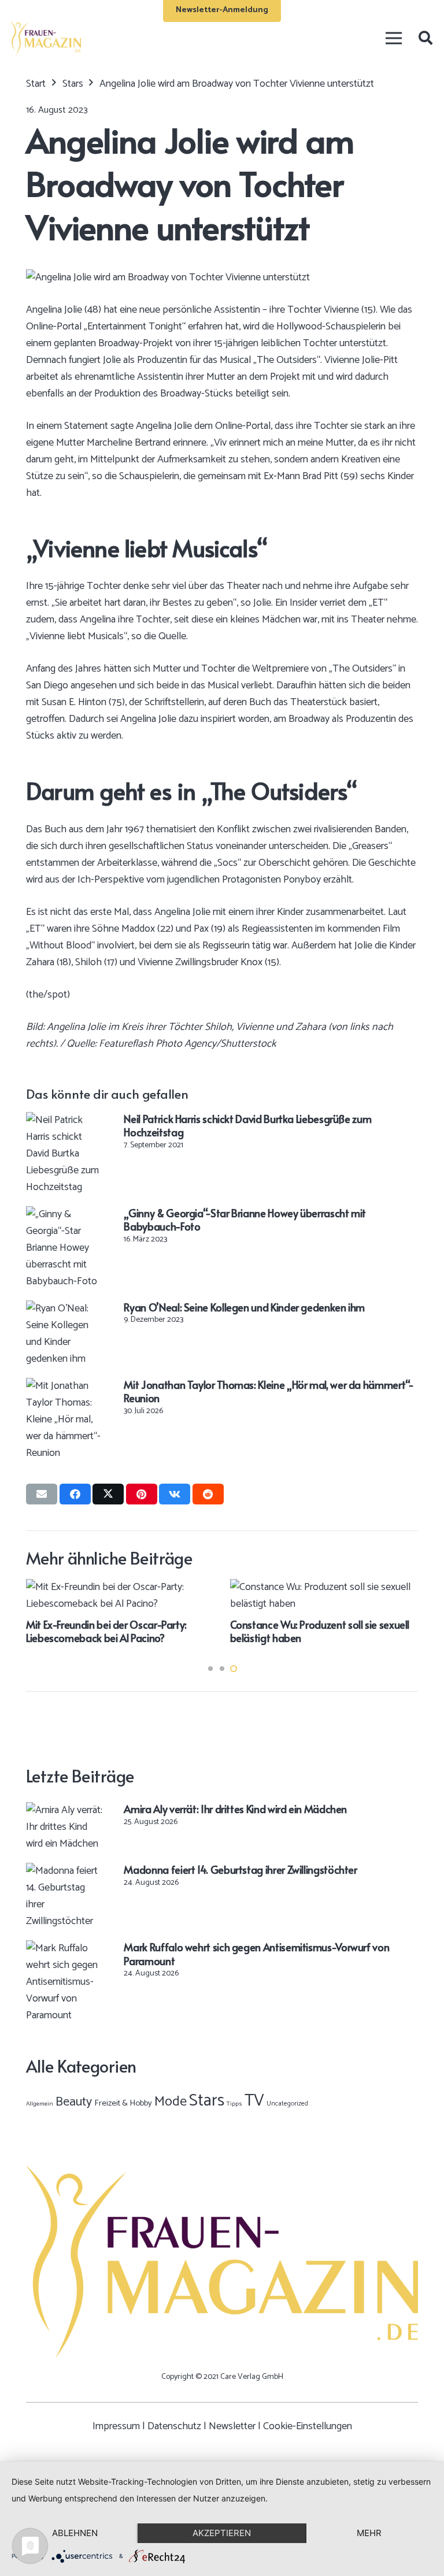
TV (254, 2101)
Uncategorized (287, 2104)
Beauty (74, 2102)
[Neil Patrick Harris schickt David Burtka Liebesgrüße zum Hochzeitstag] (65, 1120)
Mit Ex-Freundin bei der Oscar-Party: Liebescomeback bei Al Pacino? (106, 1631)
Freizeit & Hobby (123, 2103)
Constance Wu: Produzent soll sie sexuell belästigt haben (320, 1631)
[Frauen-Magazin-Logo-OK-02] (46, 38)
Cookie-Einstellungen (308, 2426)
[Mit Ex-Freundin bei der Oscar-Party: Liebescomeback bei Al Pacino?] (120, 1587)
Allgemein (40, 2104)
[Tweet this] (108, 1494)
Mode (171, 2102)
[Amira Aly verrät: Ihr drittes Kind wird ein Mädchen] (65, 1810)
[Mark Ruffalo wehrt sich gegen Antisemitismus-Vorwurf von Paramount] (65, 1948)
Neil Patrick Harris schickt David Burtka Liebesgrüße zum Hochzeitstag (247, 1125)
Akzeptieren (222, 2533)
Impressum (116, 2426)
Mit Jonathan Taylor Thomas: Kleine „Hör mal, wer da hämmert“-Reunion (269, 1391)
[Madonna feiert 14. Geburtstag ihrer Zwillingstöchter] (65, 1871)
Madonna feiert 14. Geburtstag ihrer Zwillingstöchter (240, 1869)
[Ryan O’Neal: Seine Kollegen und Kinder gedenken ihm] (65, 1309)
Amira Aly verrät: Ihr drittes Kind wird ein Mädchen (235, 1809)
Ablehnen (75, 2533)
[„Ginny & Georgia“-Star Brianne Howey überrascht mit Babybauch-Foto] (65, 1214)
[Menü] (393, 38)
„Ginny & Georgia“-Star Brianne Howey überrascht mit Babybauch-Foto (245, 1220)
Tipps (234, 2104)
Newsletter (232, 2426)
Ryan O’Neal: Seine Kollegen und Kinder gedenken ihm (244, 1307)
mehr (369, 2533)
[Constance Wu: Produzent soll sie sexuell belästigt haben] (324, 1587)
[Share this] (75, 1494)
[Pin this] (142, 1494)
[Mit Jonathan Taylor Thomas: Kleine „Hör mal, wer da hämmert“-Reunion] (65, 1386)
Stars (207, 2101)
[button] (425, 38)
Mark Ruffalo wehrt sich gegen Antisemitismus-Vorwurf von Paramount (256, 1954)
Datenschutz (174, 2426)
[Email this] (42, 1494)
